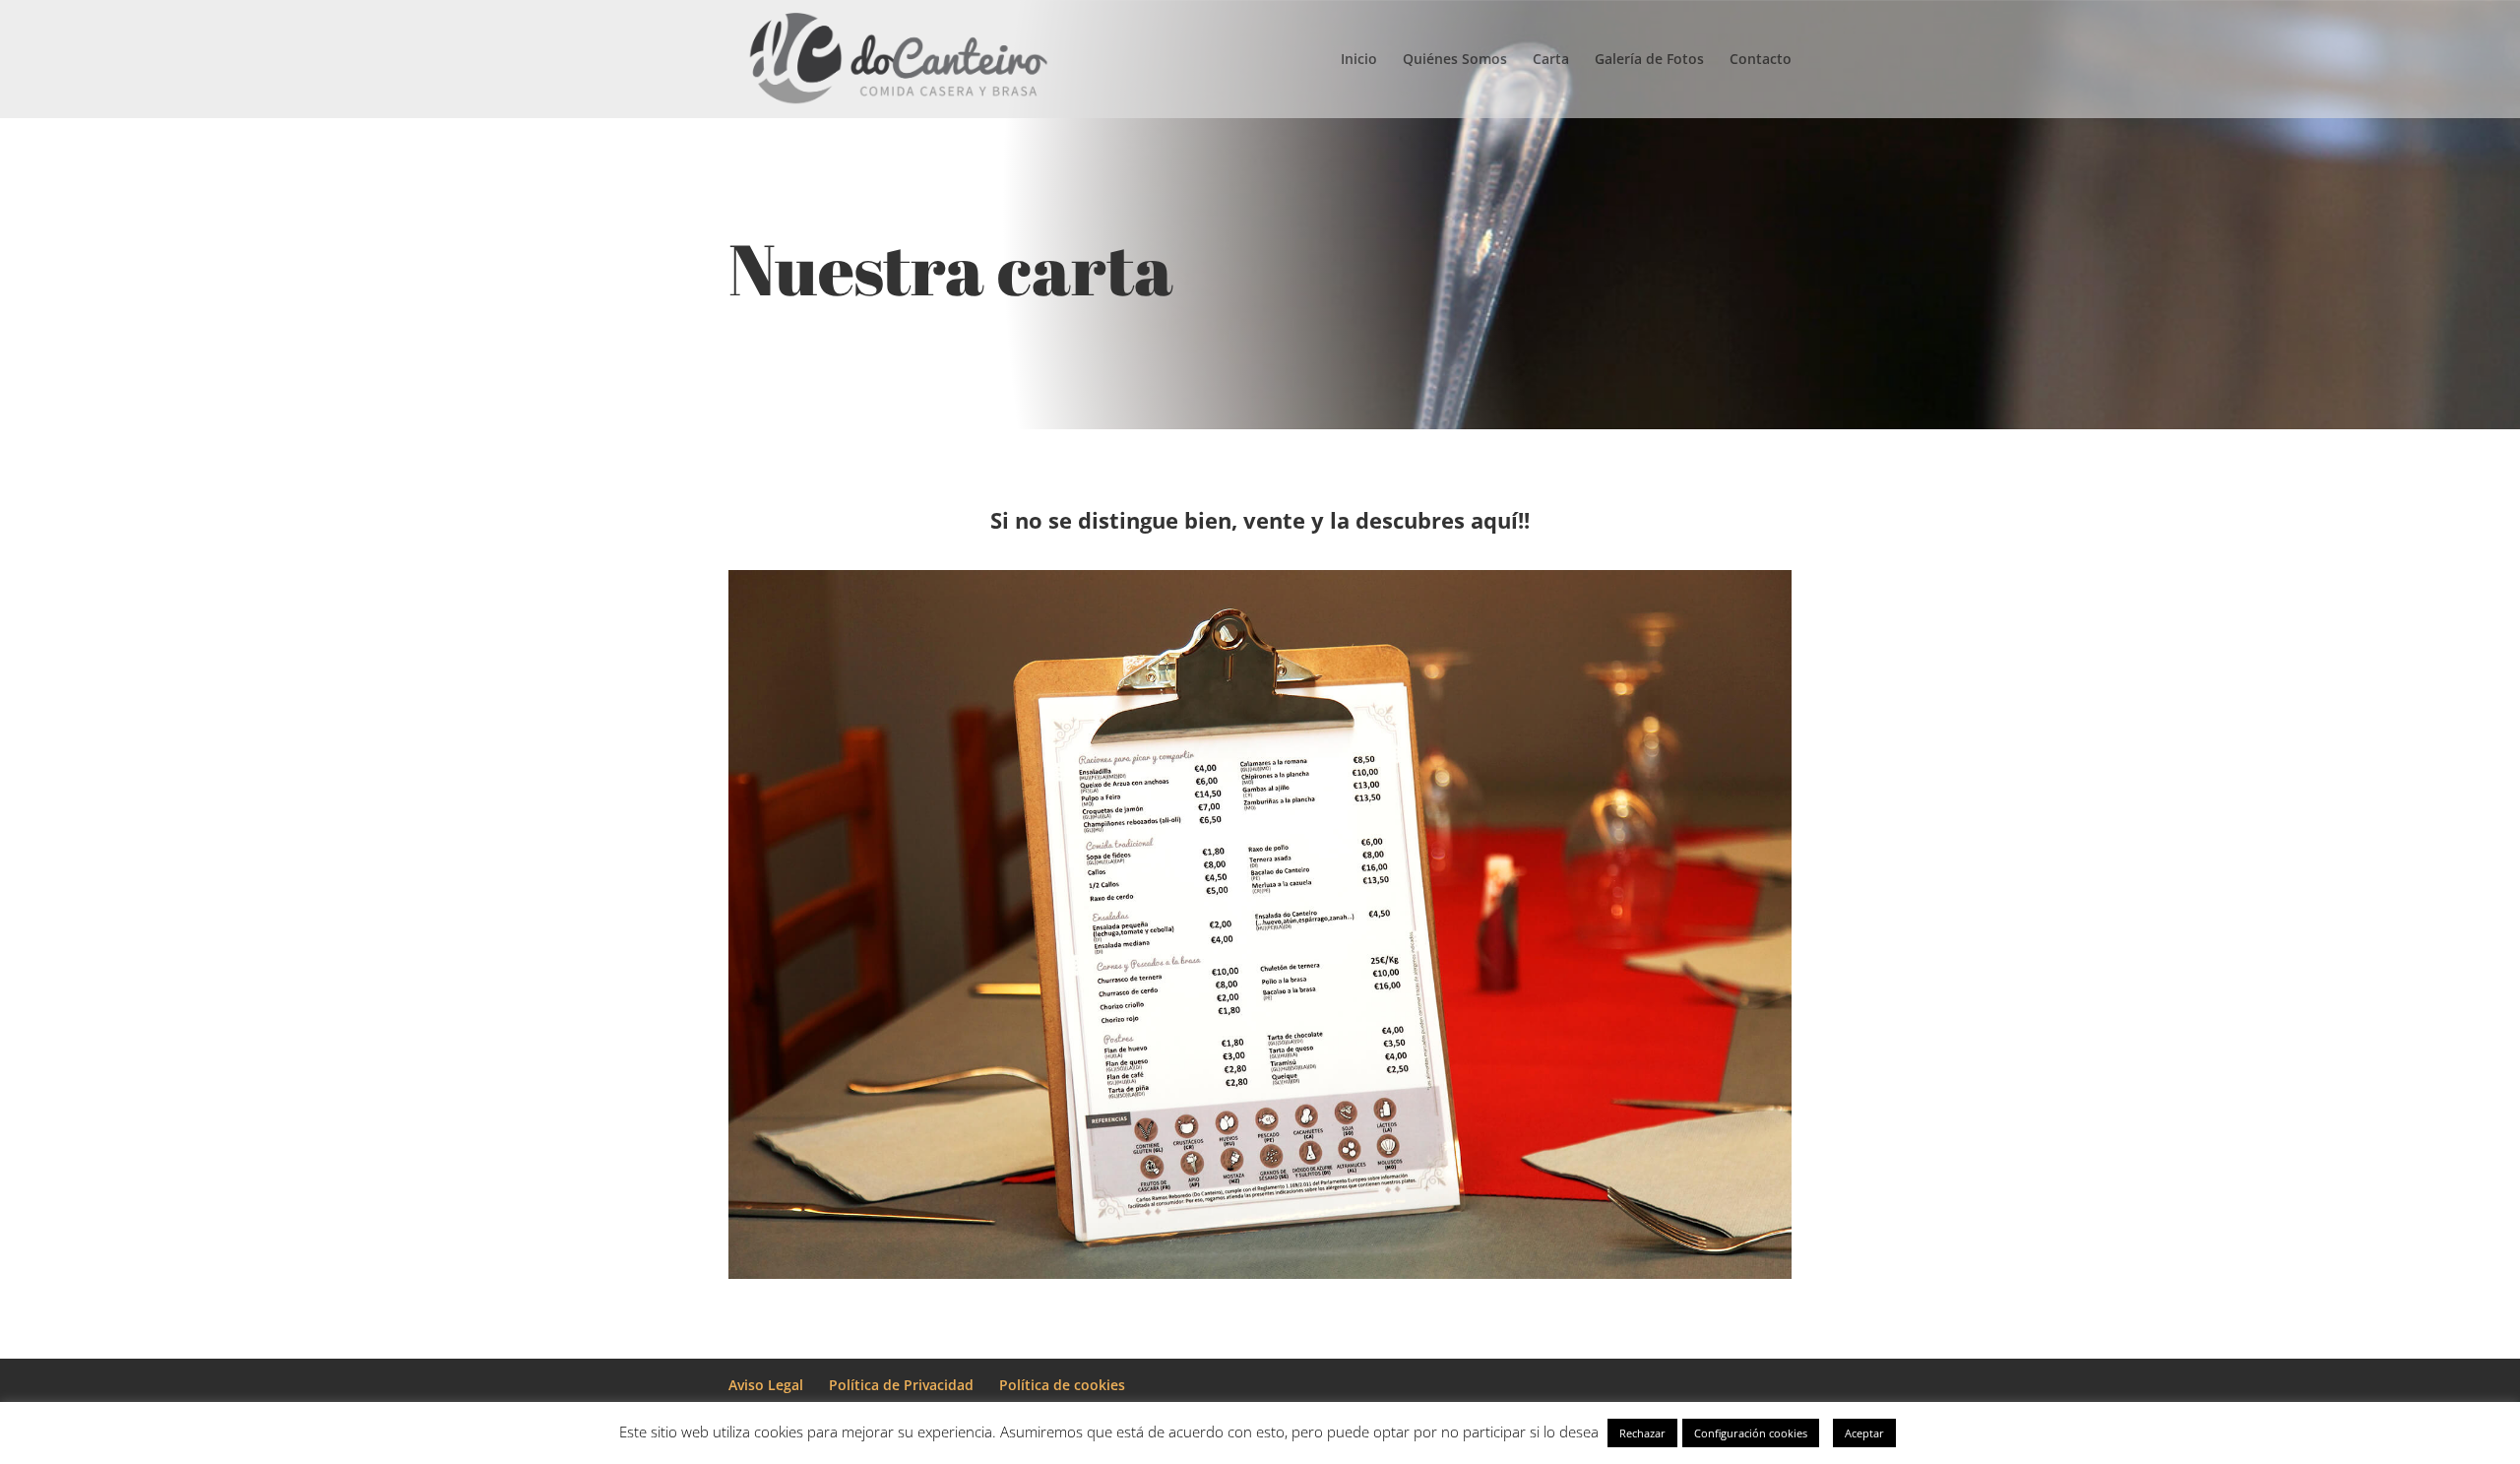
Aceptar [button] (1864, 1433)
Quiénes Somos (1455, 60)
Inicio (1359, 60)
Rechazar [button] (1642, 1433)
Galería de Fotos (1649, 60)
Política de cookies (1062, 1385)
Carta (1551, 60)
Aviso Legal (766, 1385)
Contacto (1761, 60)
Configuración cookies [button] (1751, 1433)
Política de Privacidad (901, 1385)
